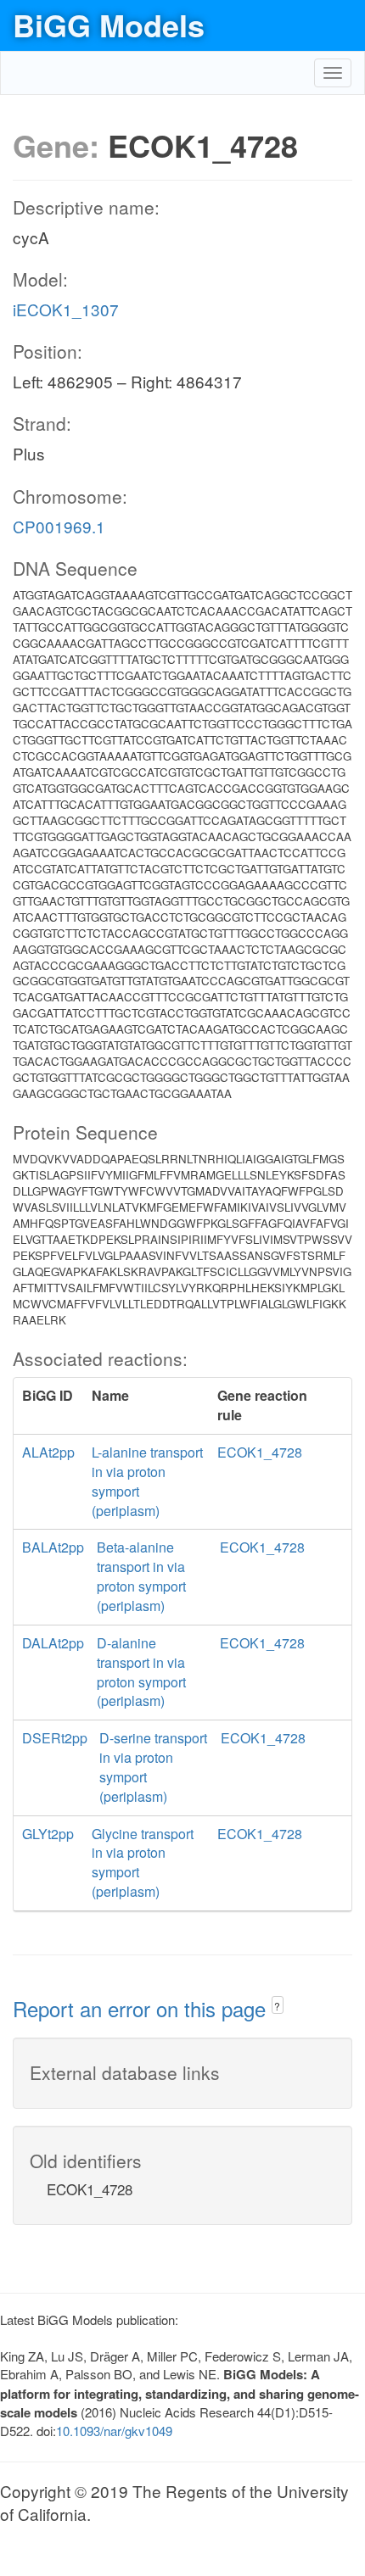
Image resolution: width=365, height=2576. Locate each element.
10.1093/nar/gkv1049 (114, 2431)
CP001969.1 (59, 526)
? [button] (277, 2006)
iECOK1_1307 (66, 309)
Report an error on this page (142, 2008)
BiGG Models (109, 25)
